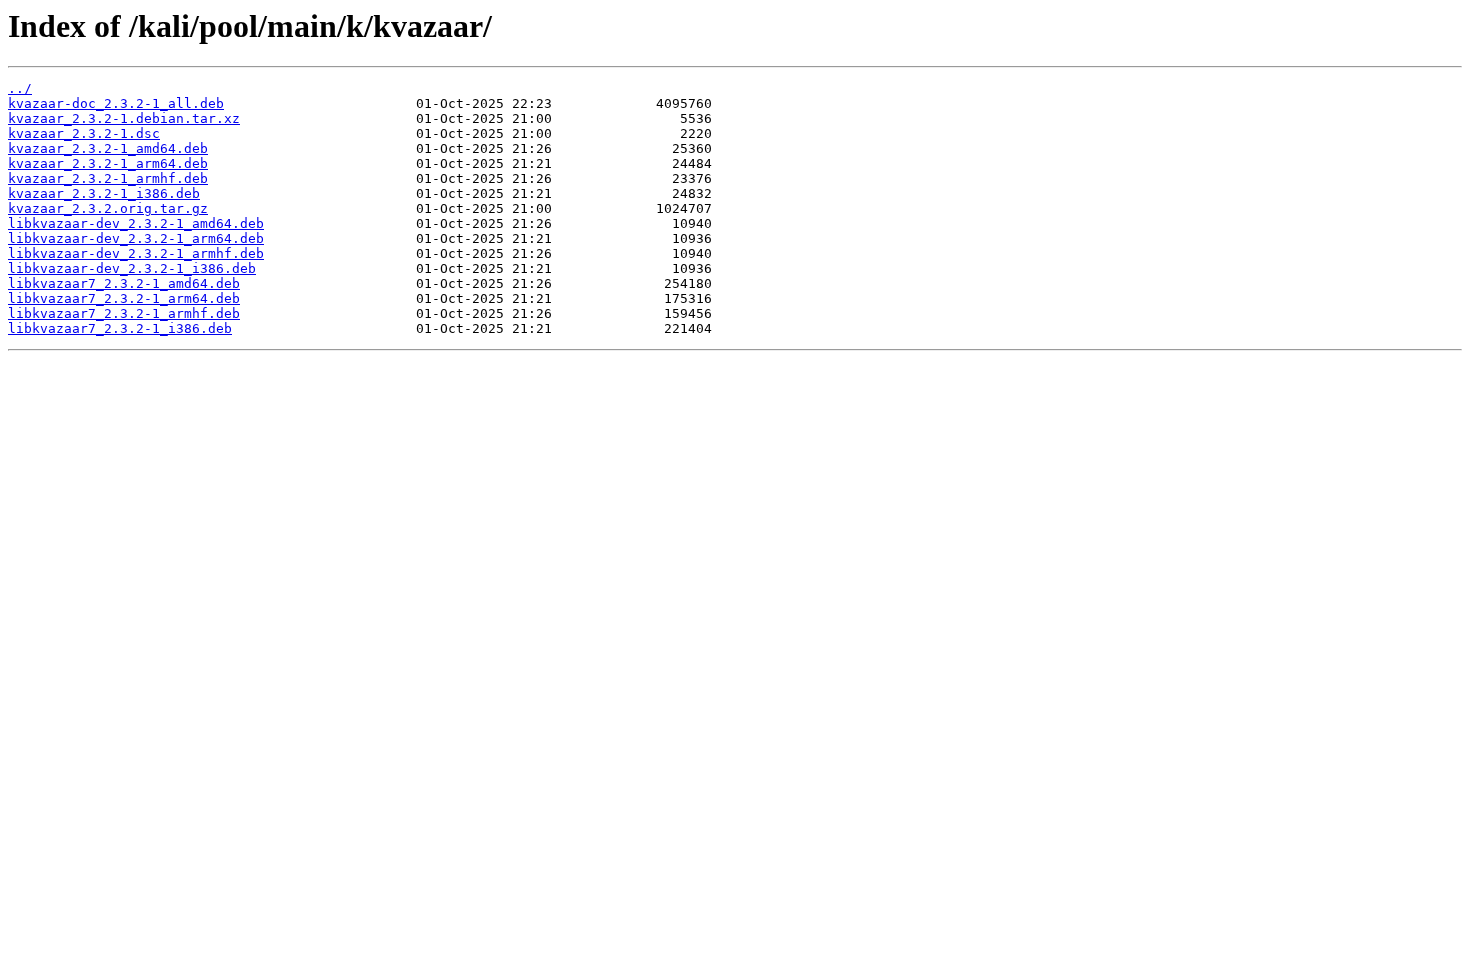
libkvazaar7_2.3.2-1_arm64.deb (124, 298)
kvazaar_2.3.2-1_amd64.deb (108, 148)
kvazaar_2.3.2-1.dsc (84, 133)
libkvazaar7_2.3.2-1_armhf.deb (124, 313)
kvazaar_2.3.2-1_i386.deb (104, 193)
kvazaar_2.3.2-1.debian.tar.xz (124, 118)
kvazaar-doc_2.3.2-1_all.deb (116, 103)
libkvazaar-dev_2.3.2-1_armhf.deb (136, 253)
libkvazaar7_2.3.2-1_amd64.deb (124, 283)
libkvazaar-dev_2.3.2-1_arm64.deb (136, 238)
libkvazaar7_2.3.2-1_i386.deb (120, 328)
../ (20, 88)
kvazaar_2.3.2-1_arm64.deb (108, 163)
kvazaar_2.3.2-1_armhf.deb (108, 178)
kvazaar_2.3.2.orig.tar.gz (108, 208)
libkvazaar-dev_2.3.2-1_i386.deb (132, 268)
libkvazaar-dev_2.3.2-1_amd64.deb (136, 223)
